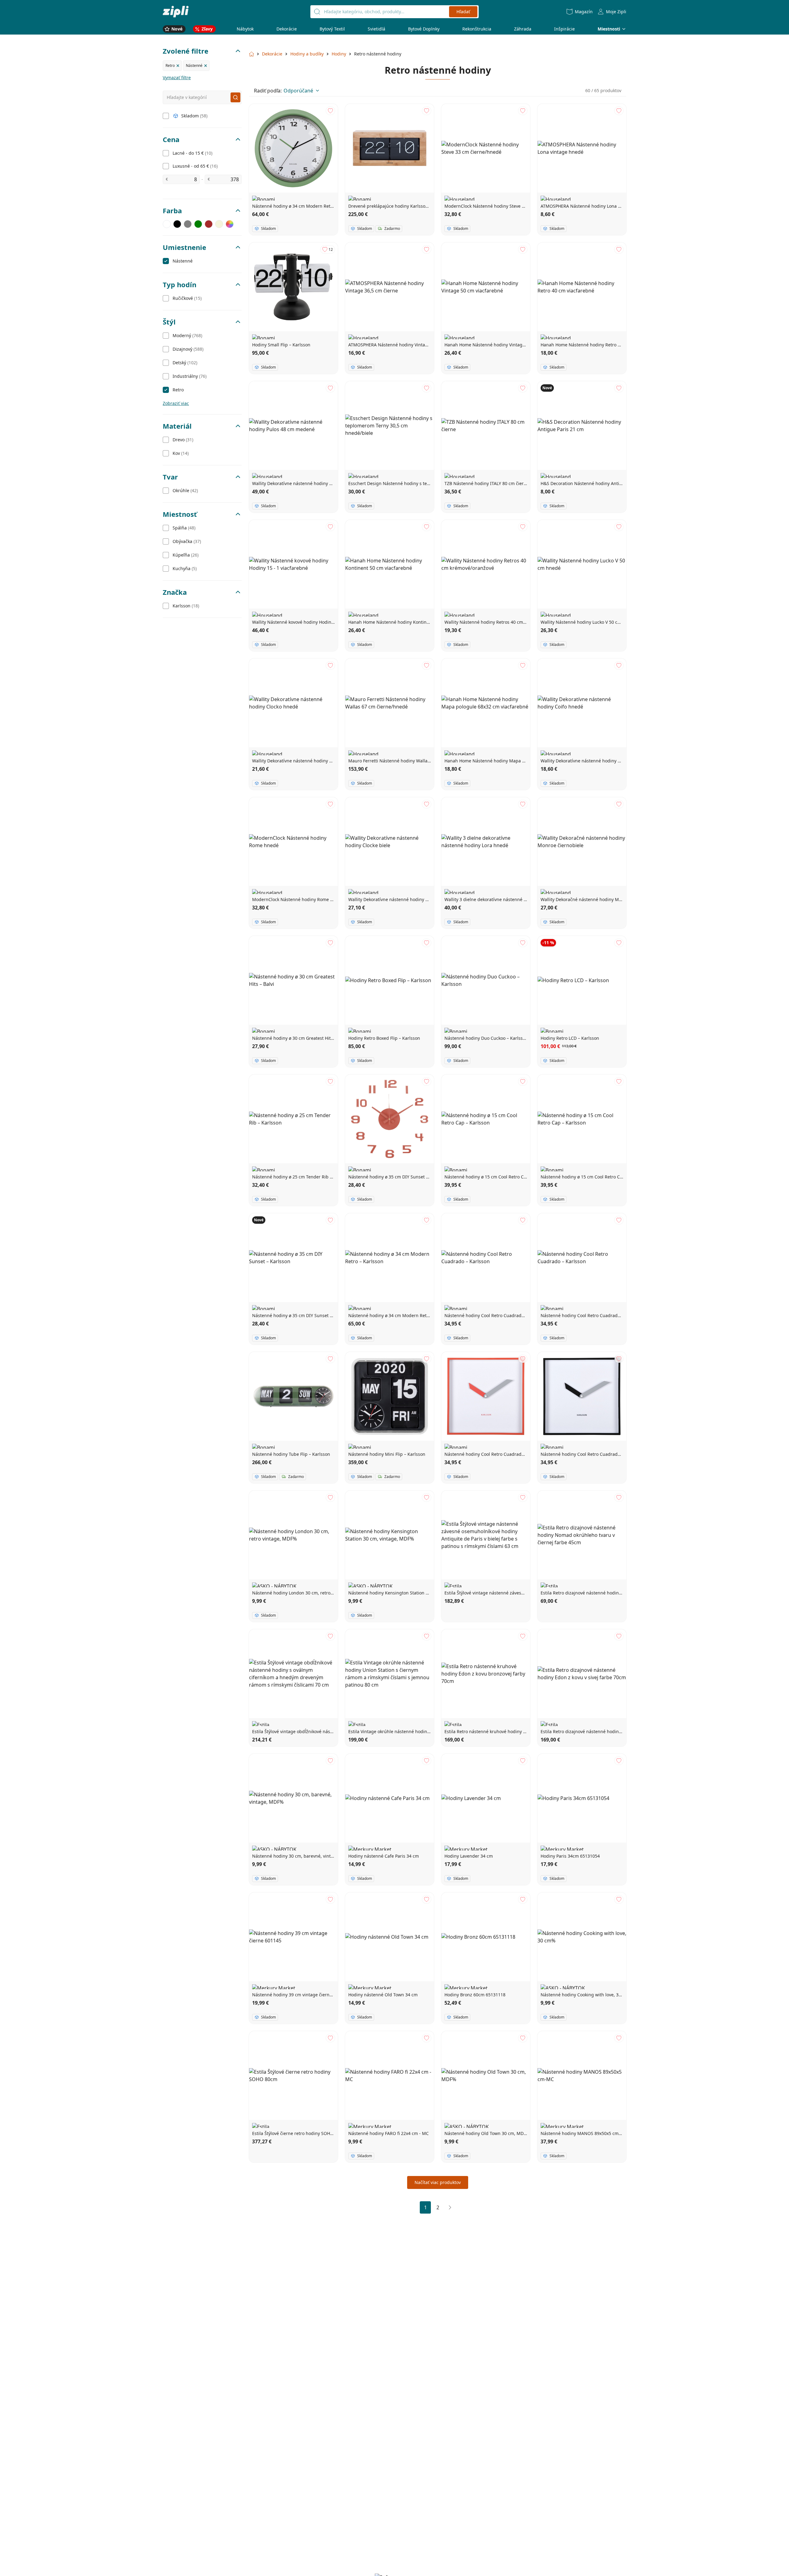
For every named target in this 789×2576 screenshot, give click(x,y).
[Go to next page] (450, 2207)
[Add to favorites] (330, 111)
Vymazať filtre (177, 78)
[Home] (176, 12)
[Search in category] (235, 97)
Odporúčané (298, 91)
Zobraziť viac (176, 403)
